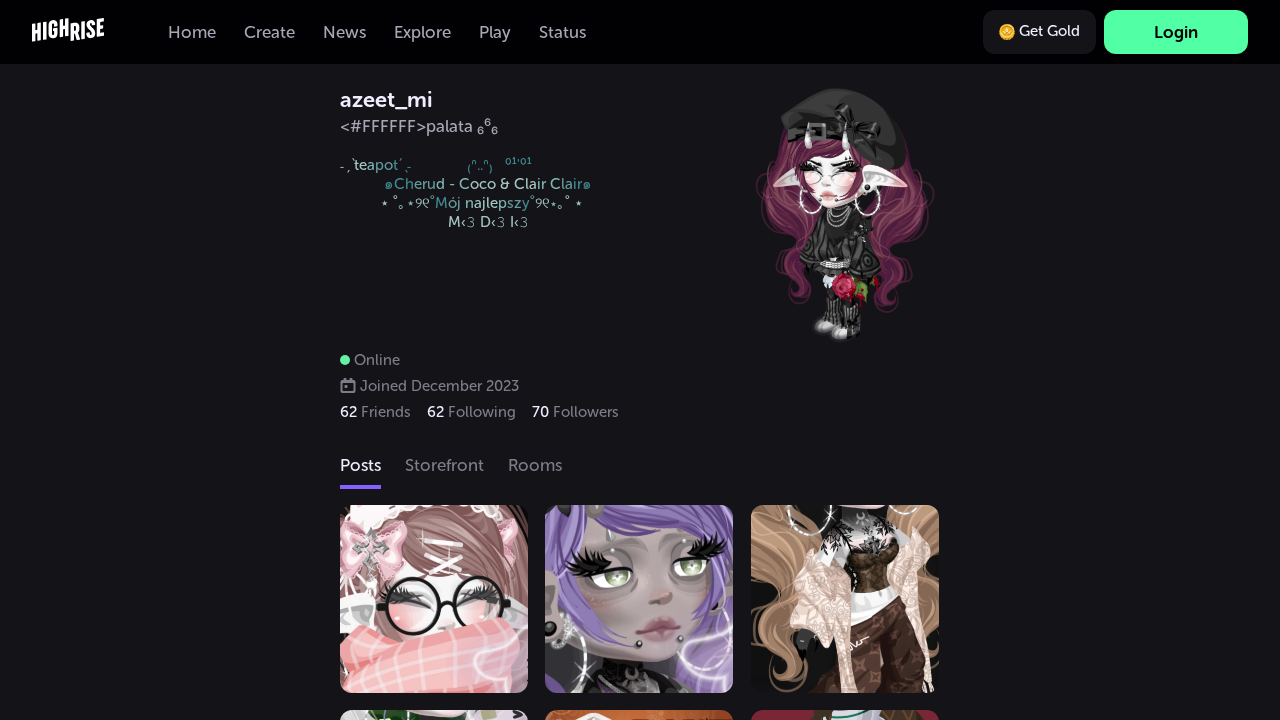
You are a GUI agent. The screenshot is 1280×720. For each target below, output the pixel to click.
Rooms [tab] (535, 465)
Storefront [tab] (444, 465)
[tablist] (640, 467)
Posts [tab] (360, 465)
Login (1176, 32)
